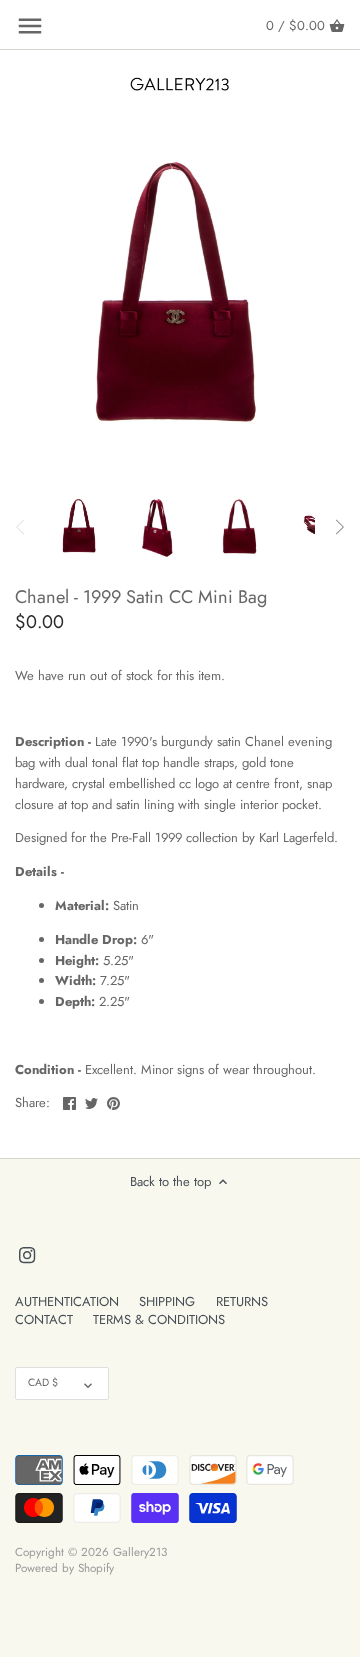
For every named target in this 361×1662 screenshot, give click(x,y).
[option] (80, 527)
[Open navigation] (30, 26)
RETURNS (242, 1301)
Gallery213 (140, 1551)
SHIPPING (167, 1301)
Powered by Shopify (64, 1567)
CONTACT (44, 1319)
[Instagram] (27, 1254)
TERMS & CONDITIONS (159, 1319)
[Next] (339, 527)
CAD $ (43, 1382)
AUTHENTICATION (67, 1301)
